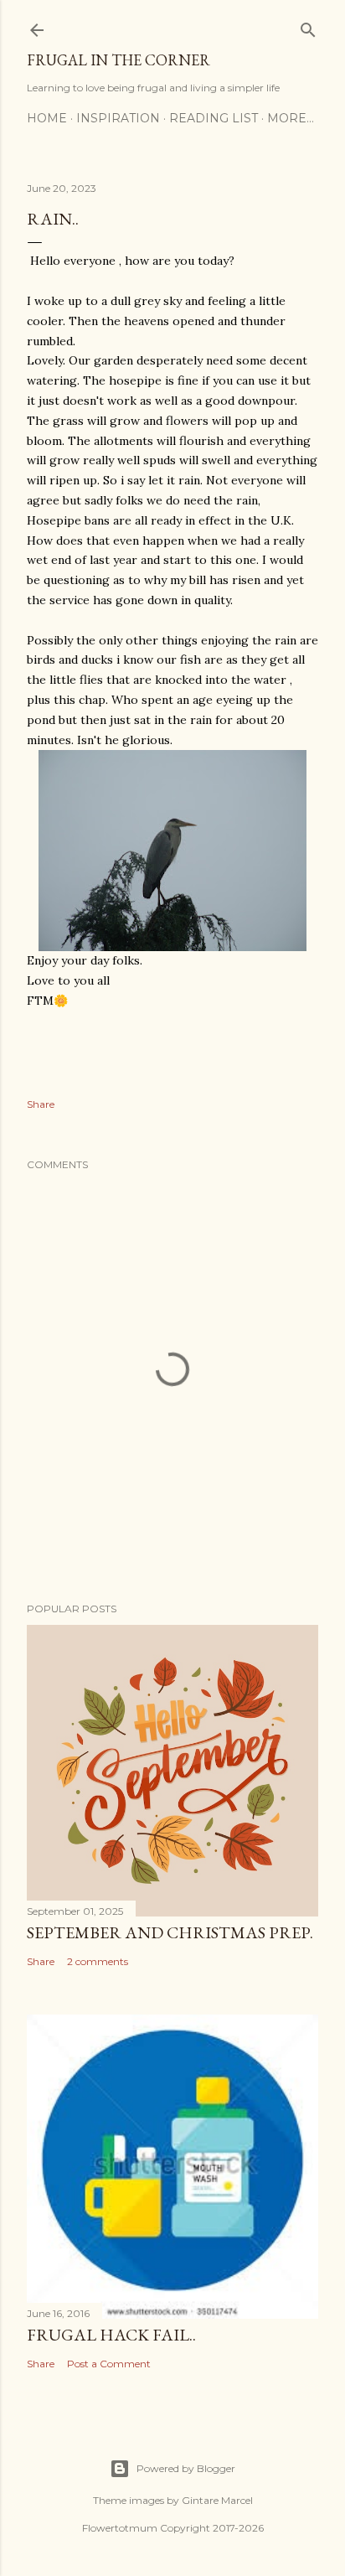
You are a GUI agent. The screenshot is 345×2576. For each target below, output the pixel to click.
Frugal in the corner (118, 60)
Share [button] (41, 1104)
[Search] (308, 26)
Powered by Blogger (186, 2468)
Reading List (214, 118)
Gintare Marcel (217, 2500)
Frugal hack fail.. (111, 2335)
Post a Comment (109, 2364)
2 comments (98, 1961)
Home (47, 118)
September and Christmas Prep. (170, 1932)
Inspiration (118, 118)
